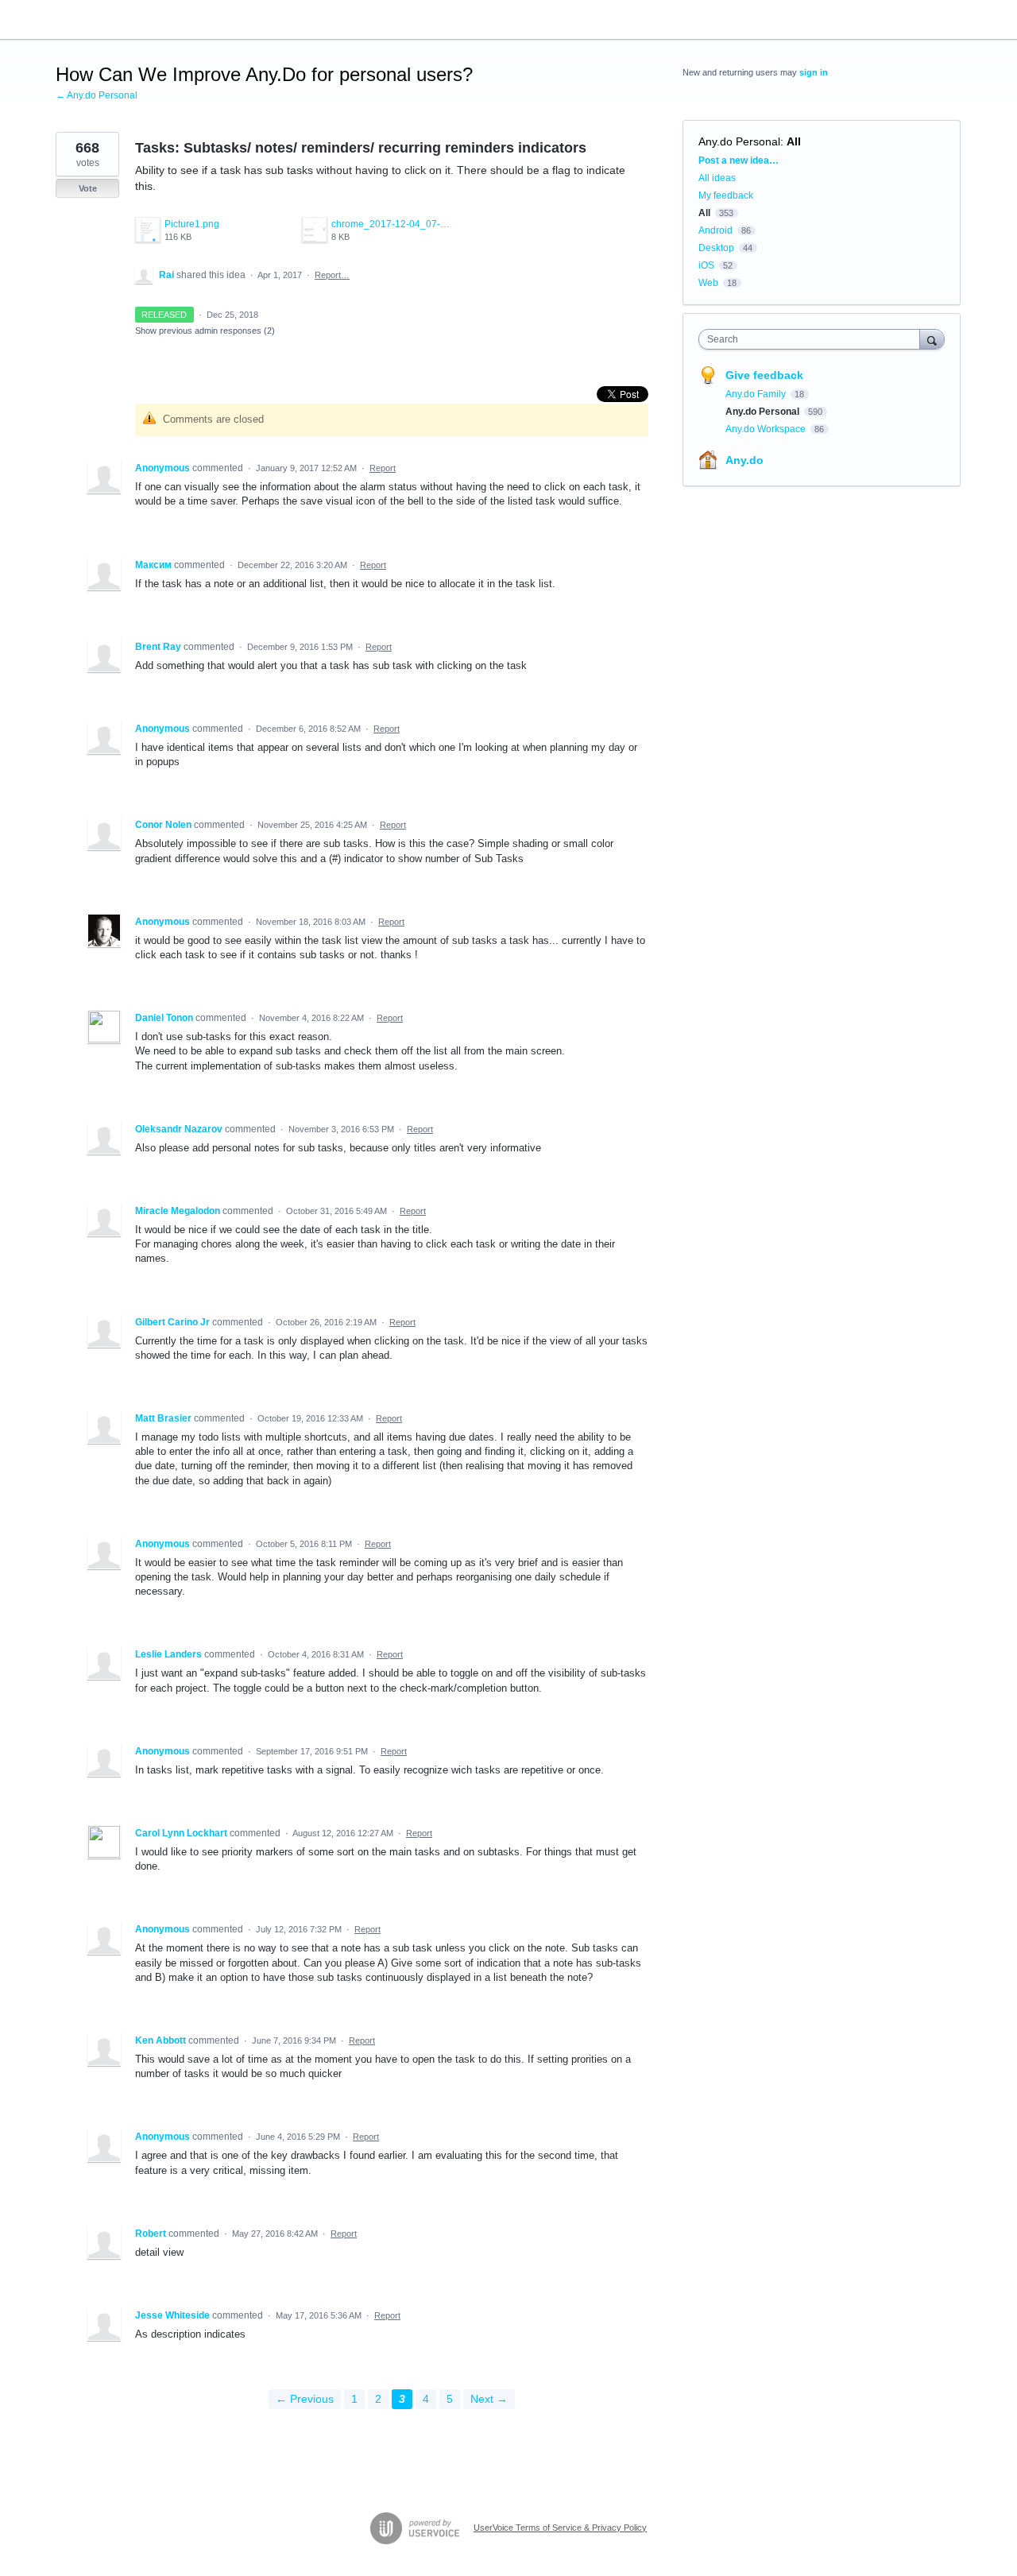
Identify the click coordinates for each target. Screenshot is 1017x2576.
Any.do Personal (739, 141)
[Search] (932, 339)
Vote (88, 188)
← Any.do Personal (97, 95)
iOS (706, 265)
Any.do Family (757, 394)
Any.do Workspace (767, 429)
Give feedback (764, 375)
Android (715, 230)
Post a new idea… (739, 161)
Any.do (744, 460)
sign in (814, 72)
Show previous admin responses (205, 331)
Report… (332, 275)
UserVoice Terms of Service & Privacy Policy (560, 2528)
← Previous (305, 2399)
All (794, 141)
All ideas (717, 178)
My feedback (726, 195)
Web (708, 283)
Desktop (716, 248)
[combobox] (813, 339)
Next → (489, 2399)
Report (383, 468)
